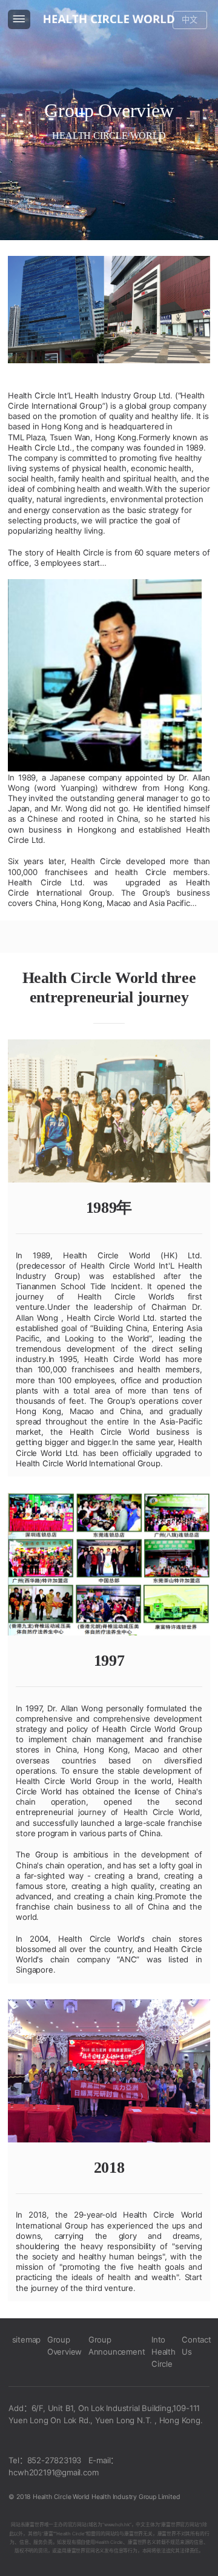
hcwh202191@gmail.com (53, 2472)
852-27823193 (54, 2460)
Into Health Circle (163, 2352)
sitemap (27, 2340)
